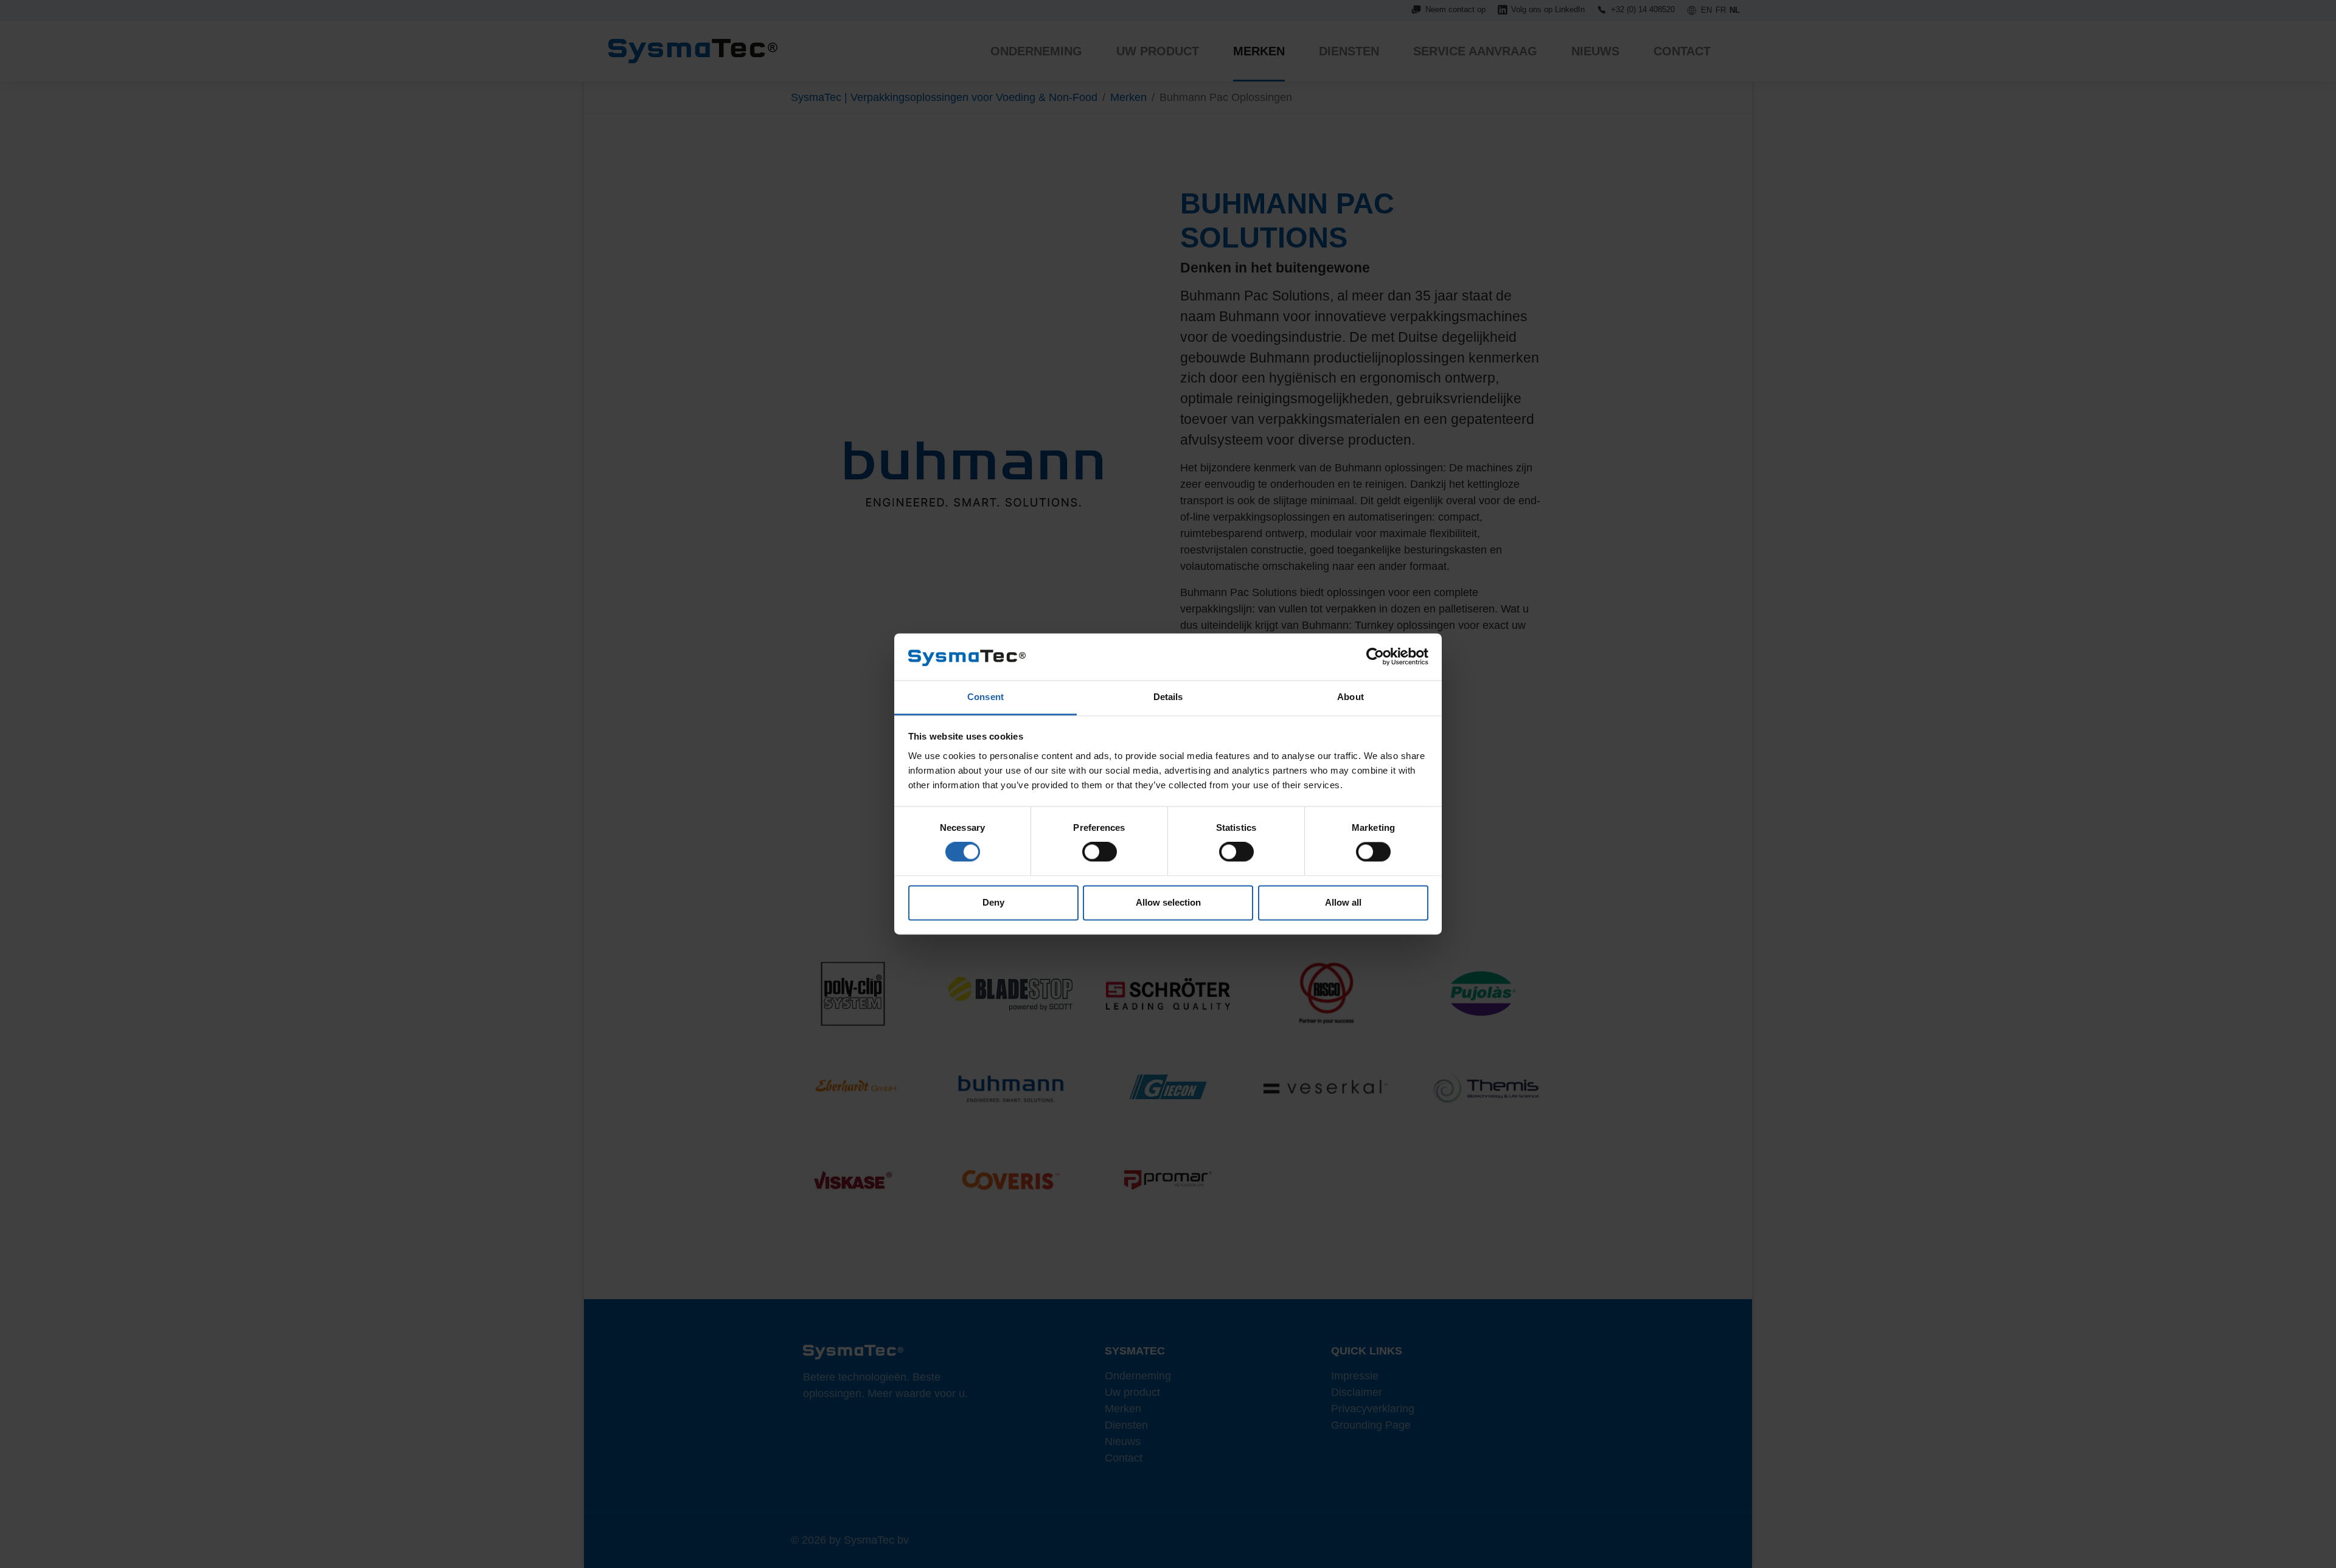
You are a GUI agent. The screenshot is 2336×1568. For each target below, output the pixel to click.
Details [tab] (1168, 697)
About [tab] (1350, 697)
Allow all (1343, 902)
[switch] (1100, 852)
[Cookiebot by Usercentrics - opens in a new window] (1375, 657)
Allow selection (1168, 902)
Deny (993, 902)
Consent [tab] (985, 697)
